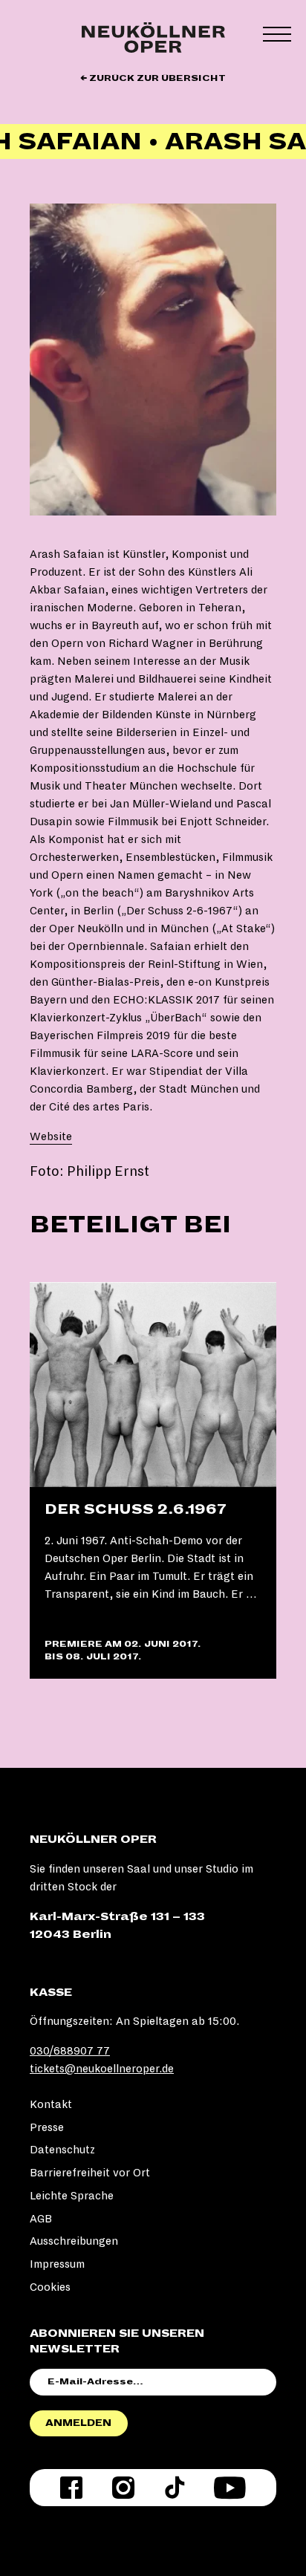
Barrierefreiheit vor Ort (90, 2173)
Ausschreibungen (74, 2241)
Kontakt (51, 2104)
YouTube (230, 2488)
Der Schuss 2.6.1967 (136, 1509)
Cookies (50, 2287)
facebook (71, 2488)
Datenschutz (62, 2150)
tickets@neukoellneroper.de (102, 2069)
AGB (41, 2219)
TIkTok (175, 2488)
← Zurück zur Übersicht (153, 78)
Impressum (57, 2264)
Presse (47, 2127)
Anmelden (78, 2423)
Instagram (123, 2488)
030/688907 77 (70, 2051)
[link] (153, 1481)
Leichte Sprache (72, 2196)
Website (51, 1136)
